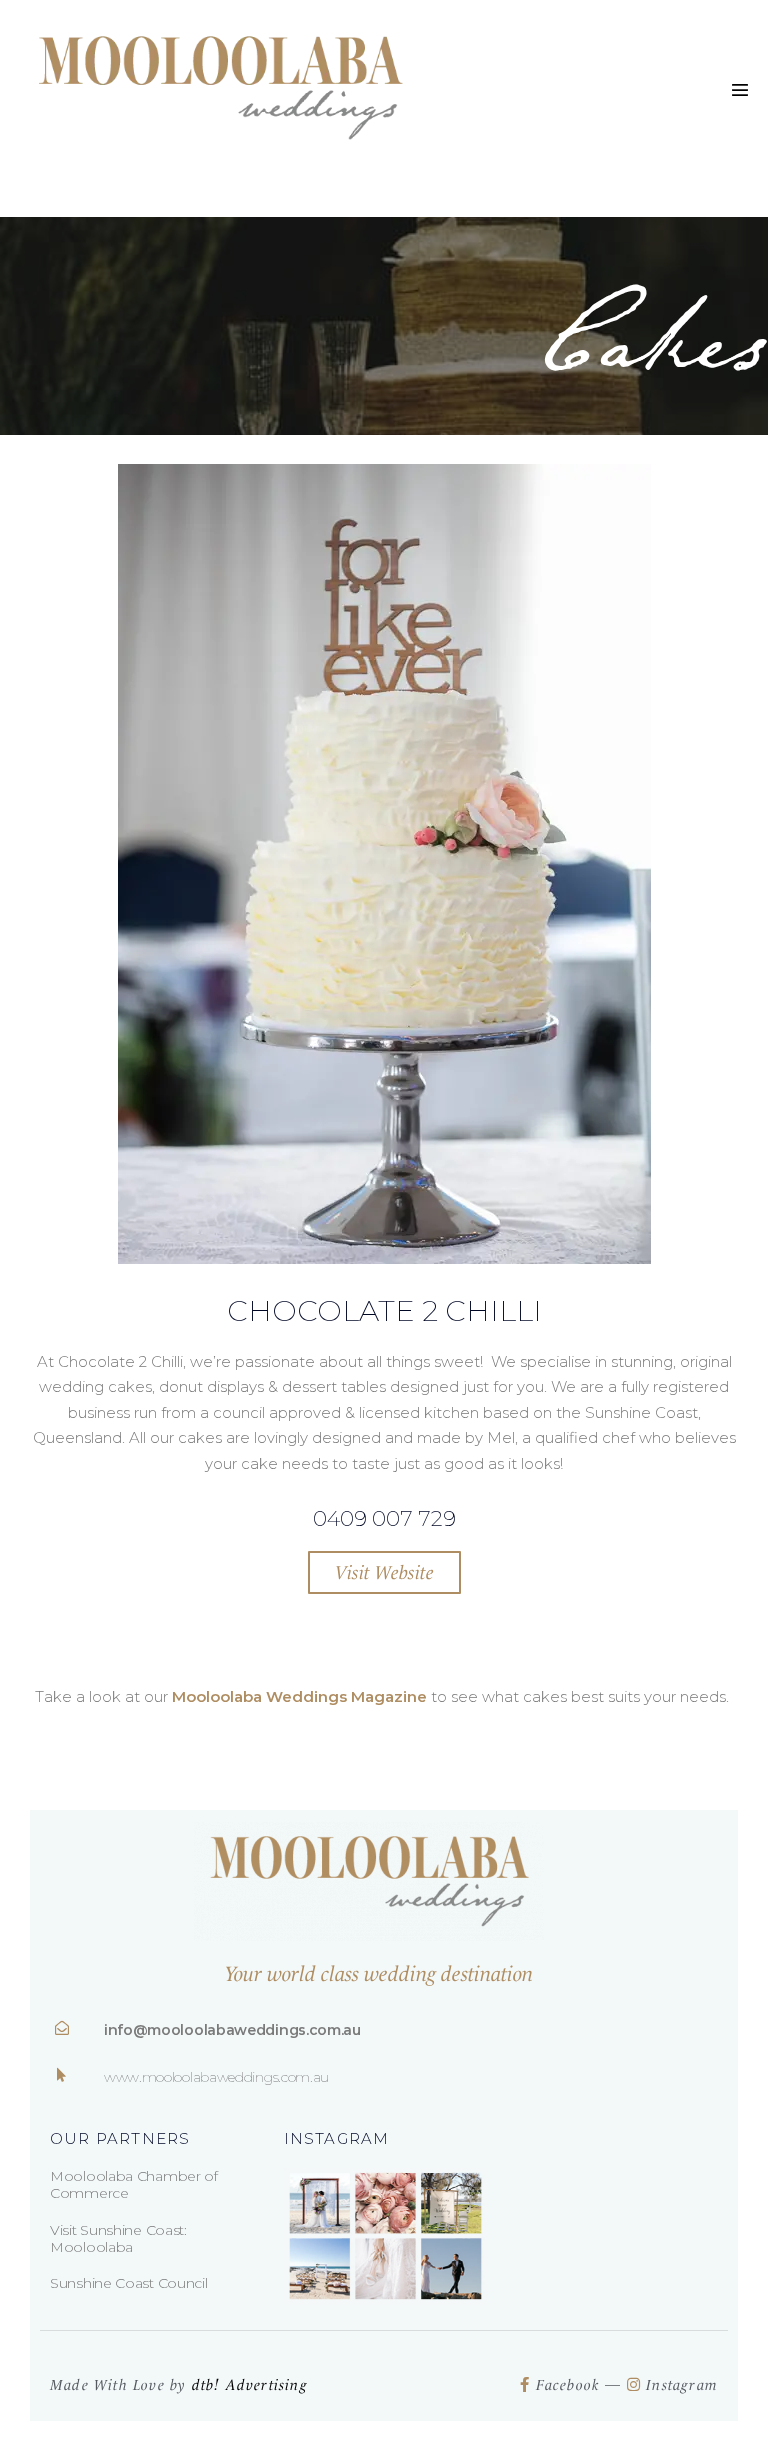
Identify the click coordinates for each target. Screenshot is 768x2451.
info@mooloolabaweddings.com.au (232, 2030)
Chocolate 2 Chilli (384, 1310)
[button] (384, 1572)
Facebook (571, 2385)
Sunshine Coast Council (128, 2283)
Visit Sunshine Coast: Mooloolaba (118, 2238)
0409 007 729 (384, 1518)
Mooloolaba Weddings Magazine (299, 1696)
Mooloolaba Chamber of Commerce (134, 2184)
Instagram (682, 2385)
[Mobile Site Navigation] (740, 90)
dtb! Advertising (250, 2385)
